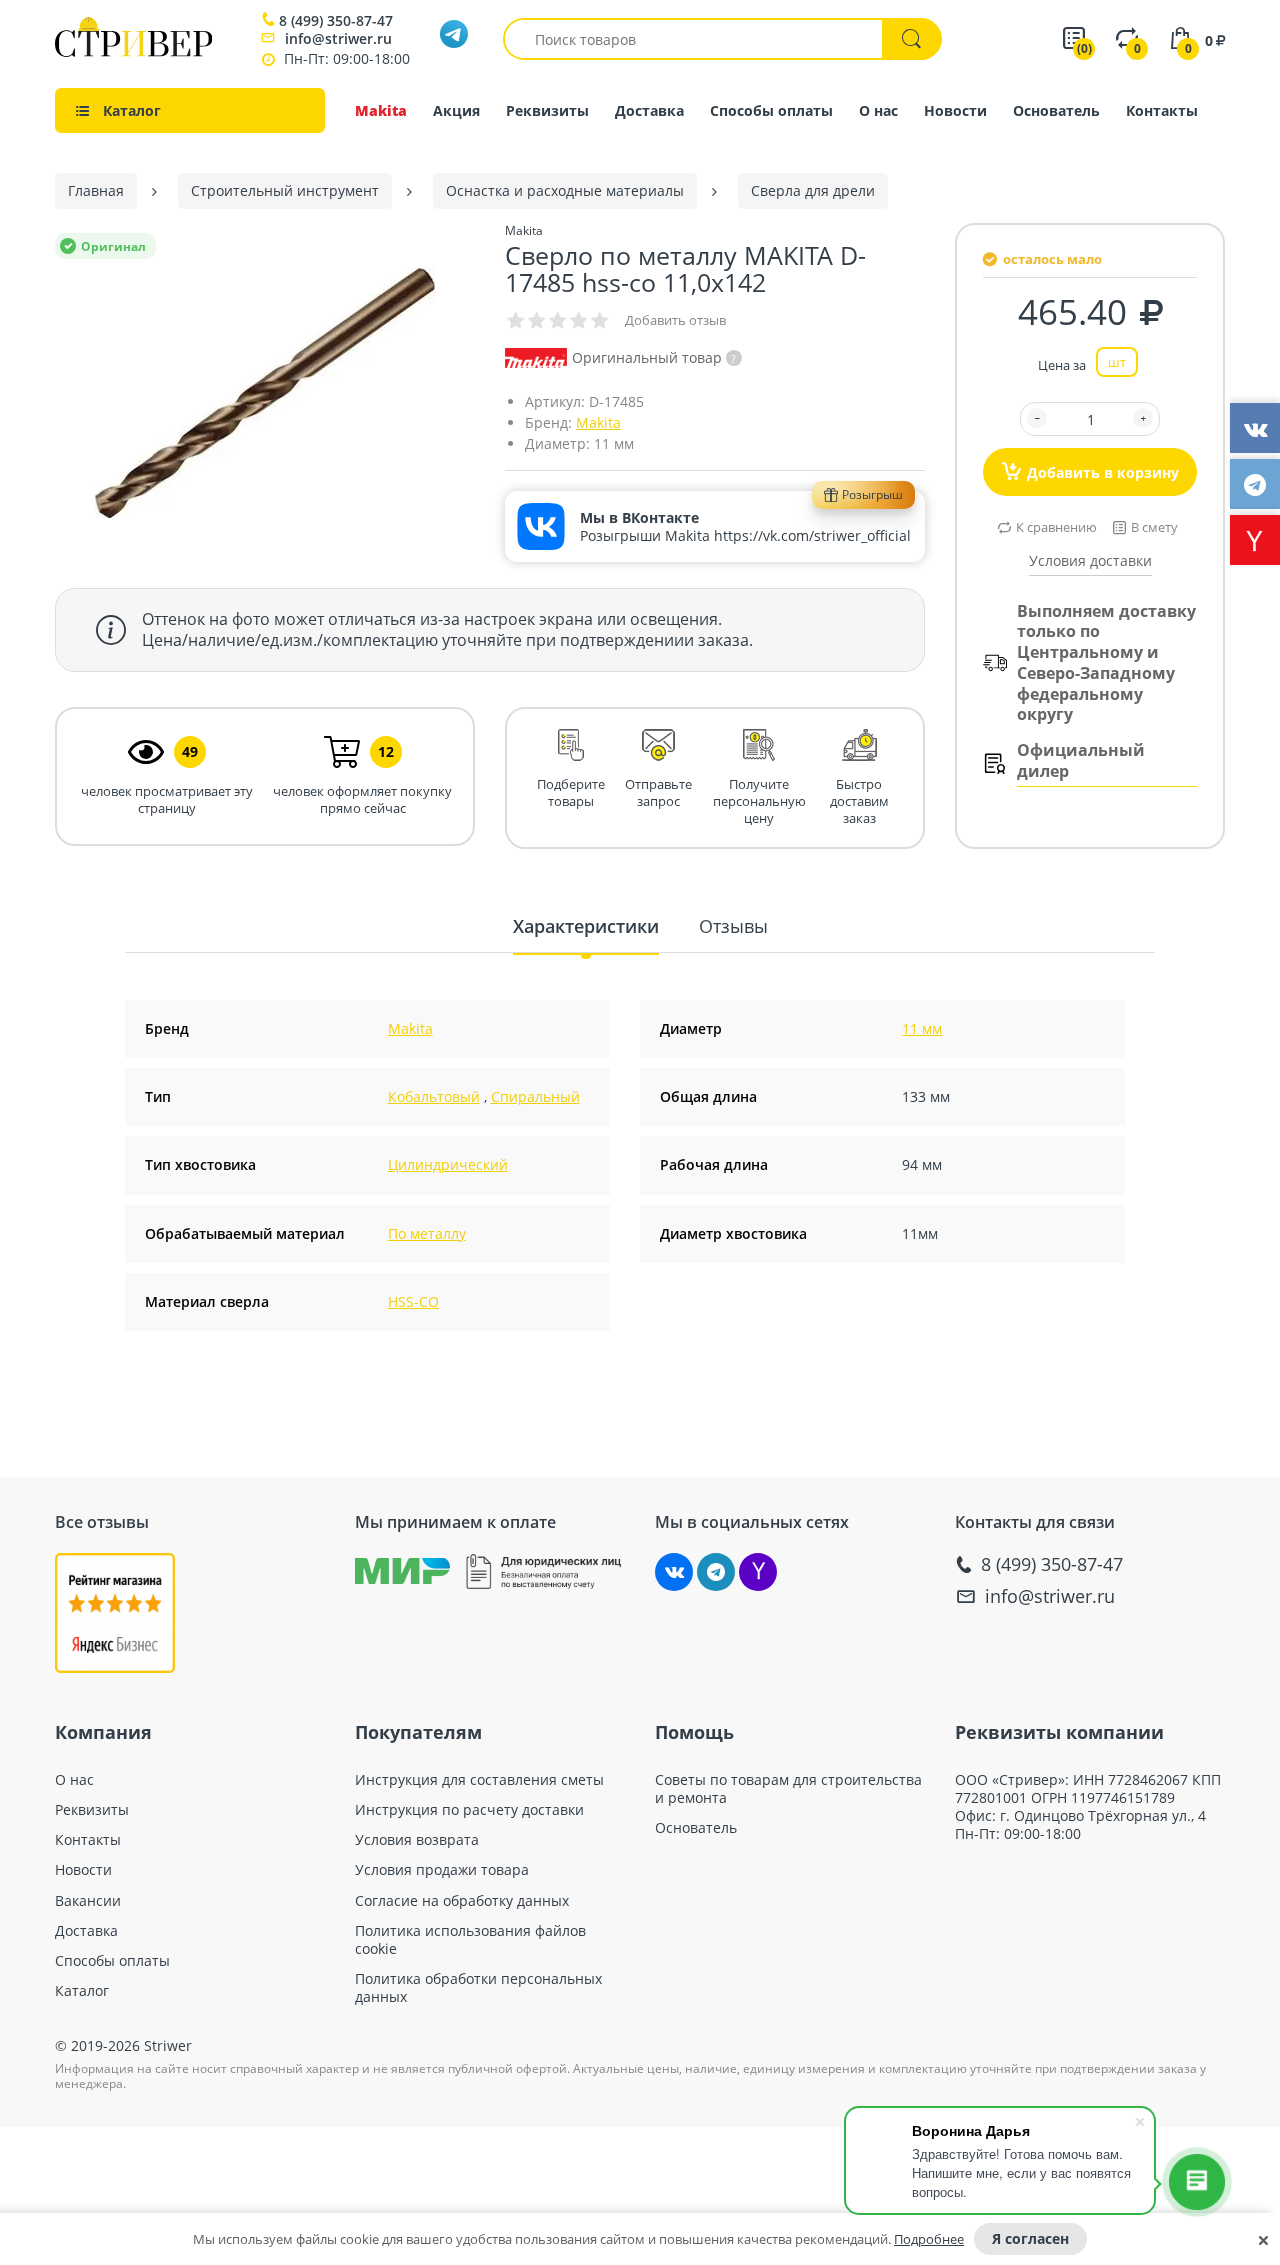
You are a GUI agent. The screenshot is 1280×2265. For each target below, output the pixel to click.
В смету (1154, 527)
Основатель (1056, 110)
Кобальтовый (434, 1096)
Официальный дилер (1081, 761)
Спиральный (535, 1096)
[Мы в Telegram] (716, 1572)
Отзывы (733, 926)
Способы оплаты (771, 110)
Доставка (649, 110)
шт (1117, 362)
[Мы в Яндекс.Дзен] (758, 1572)
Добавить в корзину (1103, 472)
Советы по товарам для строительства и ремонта (788, 1789)
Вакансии (88, 1901)
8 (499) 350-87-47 (336, 21)
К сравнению (1056, 527)
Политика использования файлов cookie (470, 1940)
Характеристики (586, 926)
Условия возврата (417, 1840)
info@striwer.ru (338, 38)
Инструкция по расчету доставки (469, 1810)
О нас (878, 110)
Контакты (1162, 110)
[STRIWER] (133, 51)
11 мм (922, 1028)
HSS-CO (413, 1301)
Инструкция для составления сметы (479, 1780)
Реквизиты (547, 110)
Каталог (82, 1991)
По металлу (427, 1233)
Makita (381, 110)
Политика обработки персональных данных (478, 1988)
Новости (955, 110)
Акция (456, 110)
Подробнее (929, 2239)
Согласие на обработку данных (462, 1901)
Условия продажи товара (442, 1870)
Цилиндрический (448, 1164)
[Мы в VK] (674, 1572)
